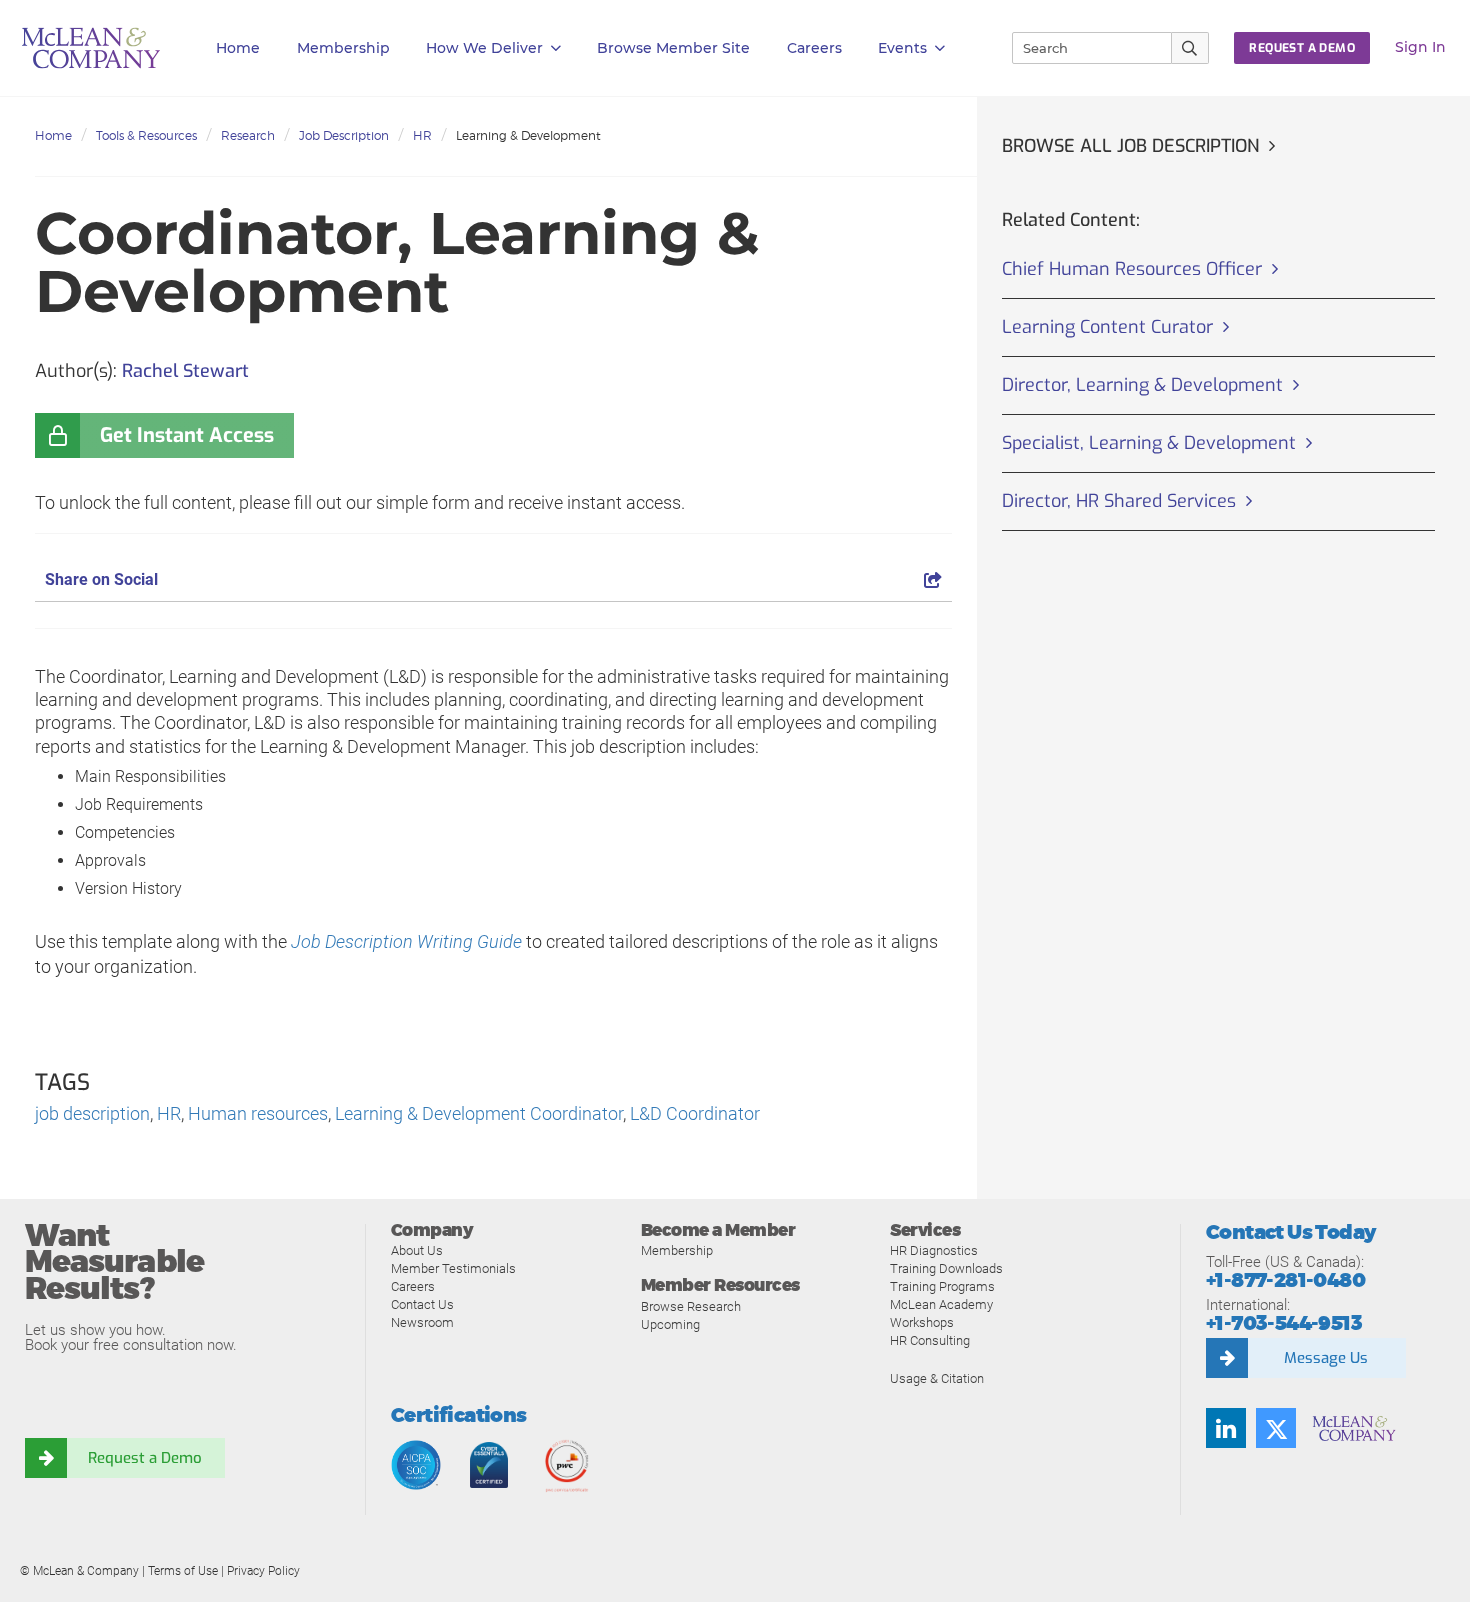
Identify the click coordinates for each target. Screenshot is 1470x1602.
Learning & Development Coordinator (479, 1113)
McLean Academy (941, 1304)
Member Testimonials (453, 1268)
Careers (413, 1286)
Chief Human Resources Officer (1132, 269)
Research (248, 135)
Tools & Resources (146, 135)
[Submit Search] (1190, 48)
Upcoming (670, 1324)
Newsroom (422, 1322)
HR (422, 135)
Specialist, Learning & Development (1149, 443)
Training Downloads (946, 1268)
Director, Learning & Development (1142, 385)
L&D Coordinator (695, 1113)
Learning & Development (528, 135)
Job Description (344, 135)
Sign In (1420, 47)
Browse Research (691, 1306)
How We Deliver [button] (484, 48)
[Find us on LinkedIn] (1226, 1428)
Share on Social (101, 579)
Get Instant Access (187, 435)
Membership (343, 48)
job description (92, 1113)
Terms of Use (183, 1571)
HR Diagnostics (934, 1250)
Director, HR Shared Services (1119, 501)
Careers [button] (814, 48)
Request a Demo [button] (1302, 48)
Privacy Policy (263, 1571)
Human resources (258, 1113)
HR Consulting (930, 1340)
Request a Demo (145, 1458)
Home (238, 48)
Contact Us (422, 1304)
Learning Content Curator (1107, 327)
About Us (417, 1250)
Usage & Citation (937, 1378)
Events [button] (902, 48)
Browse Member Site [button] (673, 48)
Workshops (922, 1322)
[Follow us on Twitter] (1276, 1428)
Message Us (1326, 1358)
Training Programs (942, 1286)
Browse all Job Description (1130, 146)
